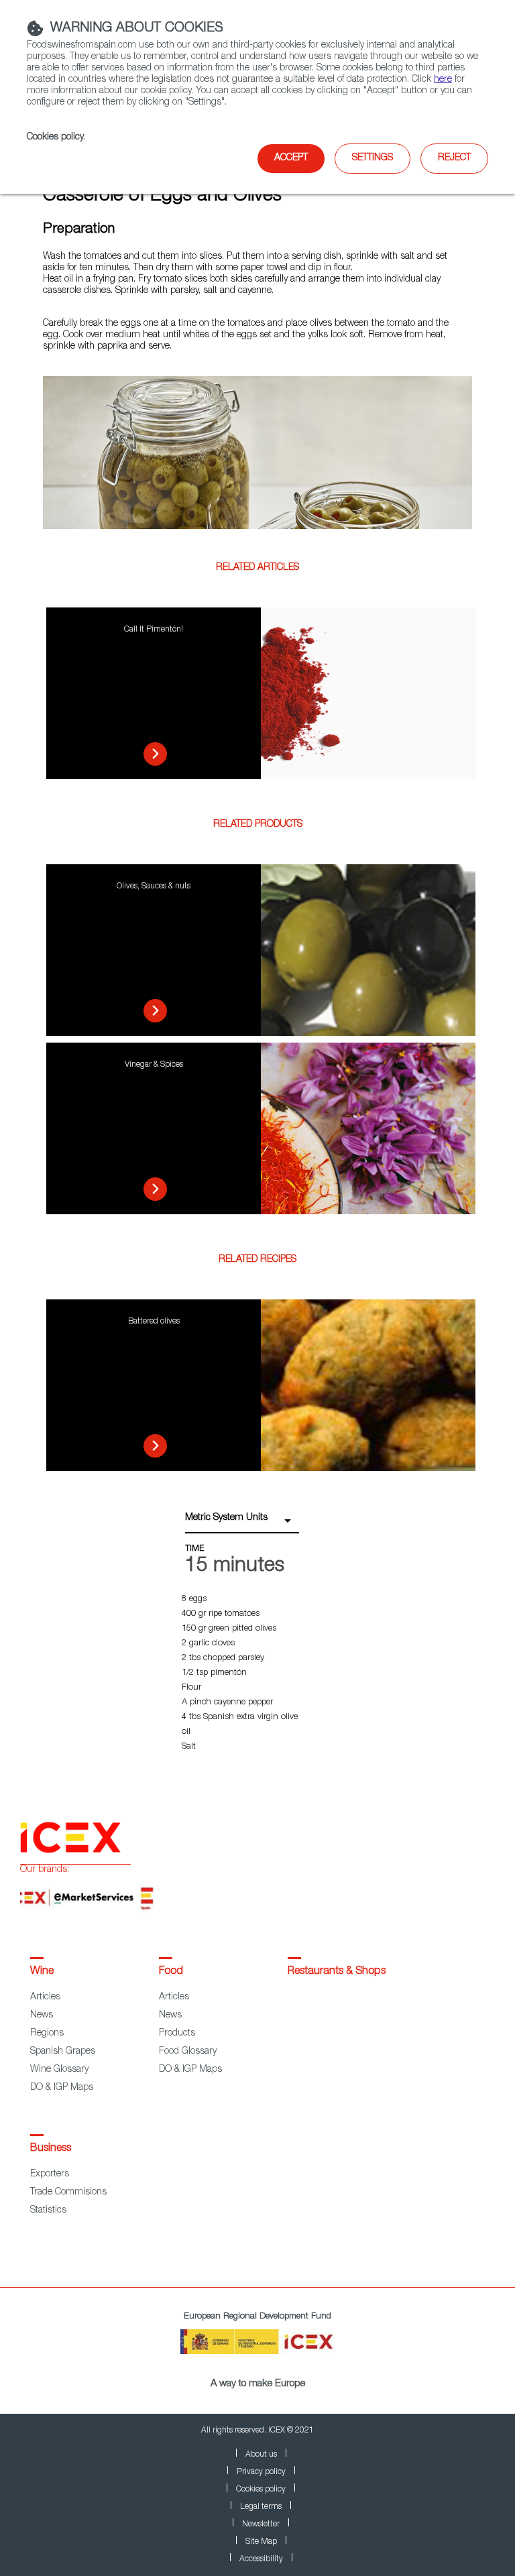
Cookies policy (55, 137)
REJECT (454, 158)
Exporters (50, 2174)
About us (261, 2455)
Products (177, 2034)
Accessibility (261, 2559)
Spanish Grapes (63, 2052)
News (42, 2015)
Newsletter (261, 2524)
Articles (45, 1997)
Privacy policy (261, 2472)
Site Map (261, 2542)
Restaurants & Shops (337, 1972)
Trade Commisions (68, 2192)
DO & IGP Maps (62, 2088)
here (443, 80)
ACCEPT (291, 158)
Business (51, 2149)
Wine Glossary (59, 2070)
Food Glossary (188, 2052)
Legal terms (261, 2507)
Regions (47, 2034)
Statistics (48, 2211)
